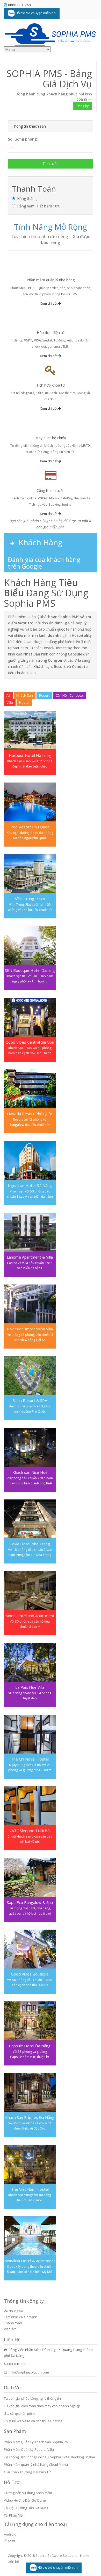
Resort (44, 695)
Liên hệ (13, 2561)
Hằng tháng (27, 198)
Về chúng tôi (13, 2311)
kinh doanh (84, 97)
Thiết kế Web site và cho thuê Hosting (33, 2421)
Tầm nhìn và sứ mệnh (21, 2317)
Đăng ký (83, 106)
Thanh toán (13, 2323)
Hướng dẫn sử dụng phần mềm (28, 2493)
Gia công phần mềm (19, 2413)
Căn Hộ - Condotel (70, 695)
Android (10, 2534)
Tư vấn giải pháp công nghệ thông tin (32, 2398)
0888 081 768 (19, 5)
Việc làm (10, 2329)
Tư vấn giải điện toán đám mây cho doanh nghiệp (42, 2406)
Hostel (24, 702)
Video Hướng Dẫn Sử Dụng (25, 2500)
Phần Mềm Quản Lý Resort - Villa (29, 2449)
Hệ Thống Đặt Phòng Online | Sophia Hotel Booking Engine (49, 2457)
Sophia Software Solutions (56, 2556)
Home (85, 2556)
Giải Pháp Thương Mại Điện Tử (27, 2472)
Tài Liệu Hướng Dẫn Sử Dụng (26, 2508)
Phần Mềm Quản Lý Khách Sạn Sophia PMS (37, 2442)
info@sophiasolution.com (29, 2372)
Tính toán (51, 163)
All (8, 695)
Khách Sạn (25, 695)
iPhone (9, 2540)
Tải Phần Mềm (15, 2515)
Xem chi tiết (49, 303)
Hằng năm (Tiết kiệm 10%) (39, 206)
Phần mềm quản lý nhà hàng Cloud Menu (36, 2465)
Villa (10, 702)
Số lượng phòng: (23, 139)
